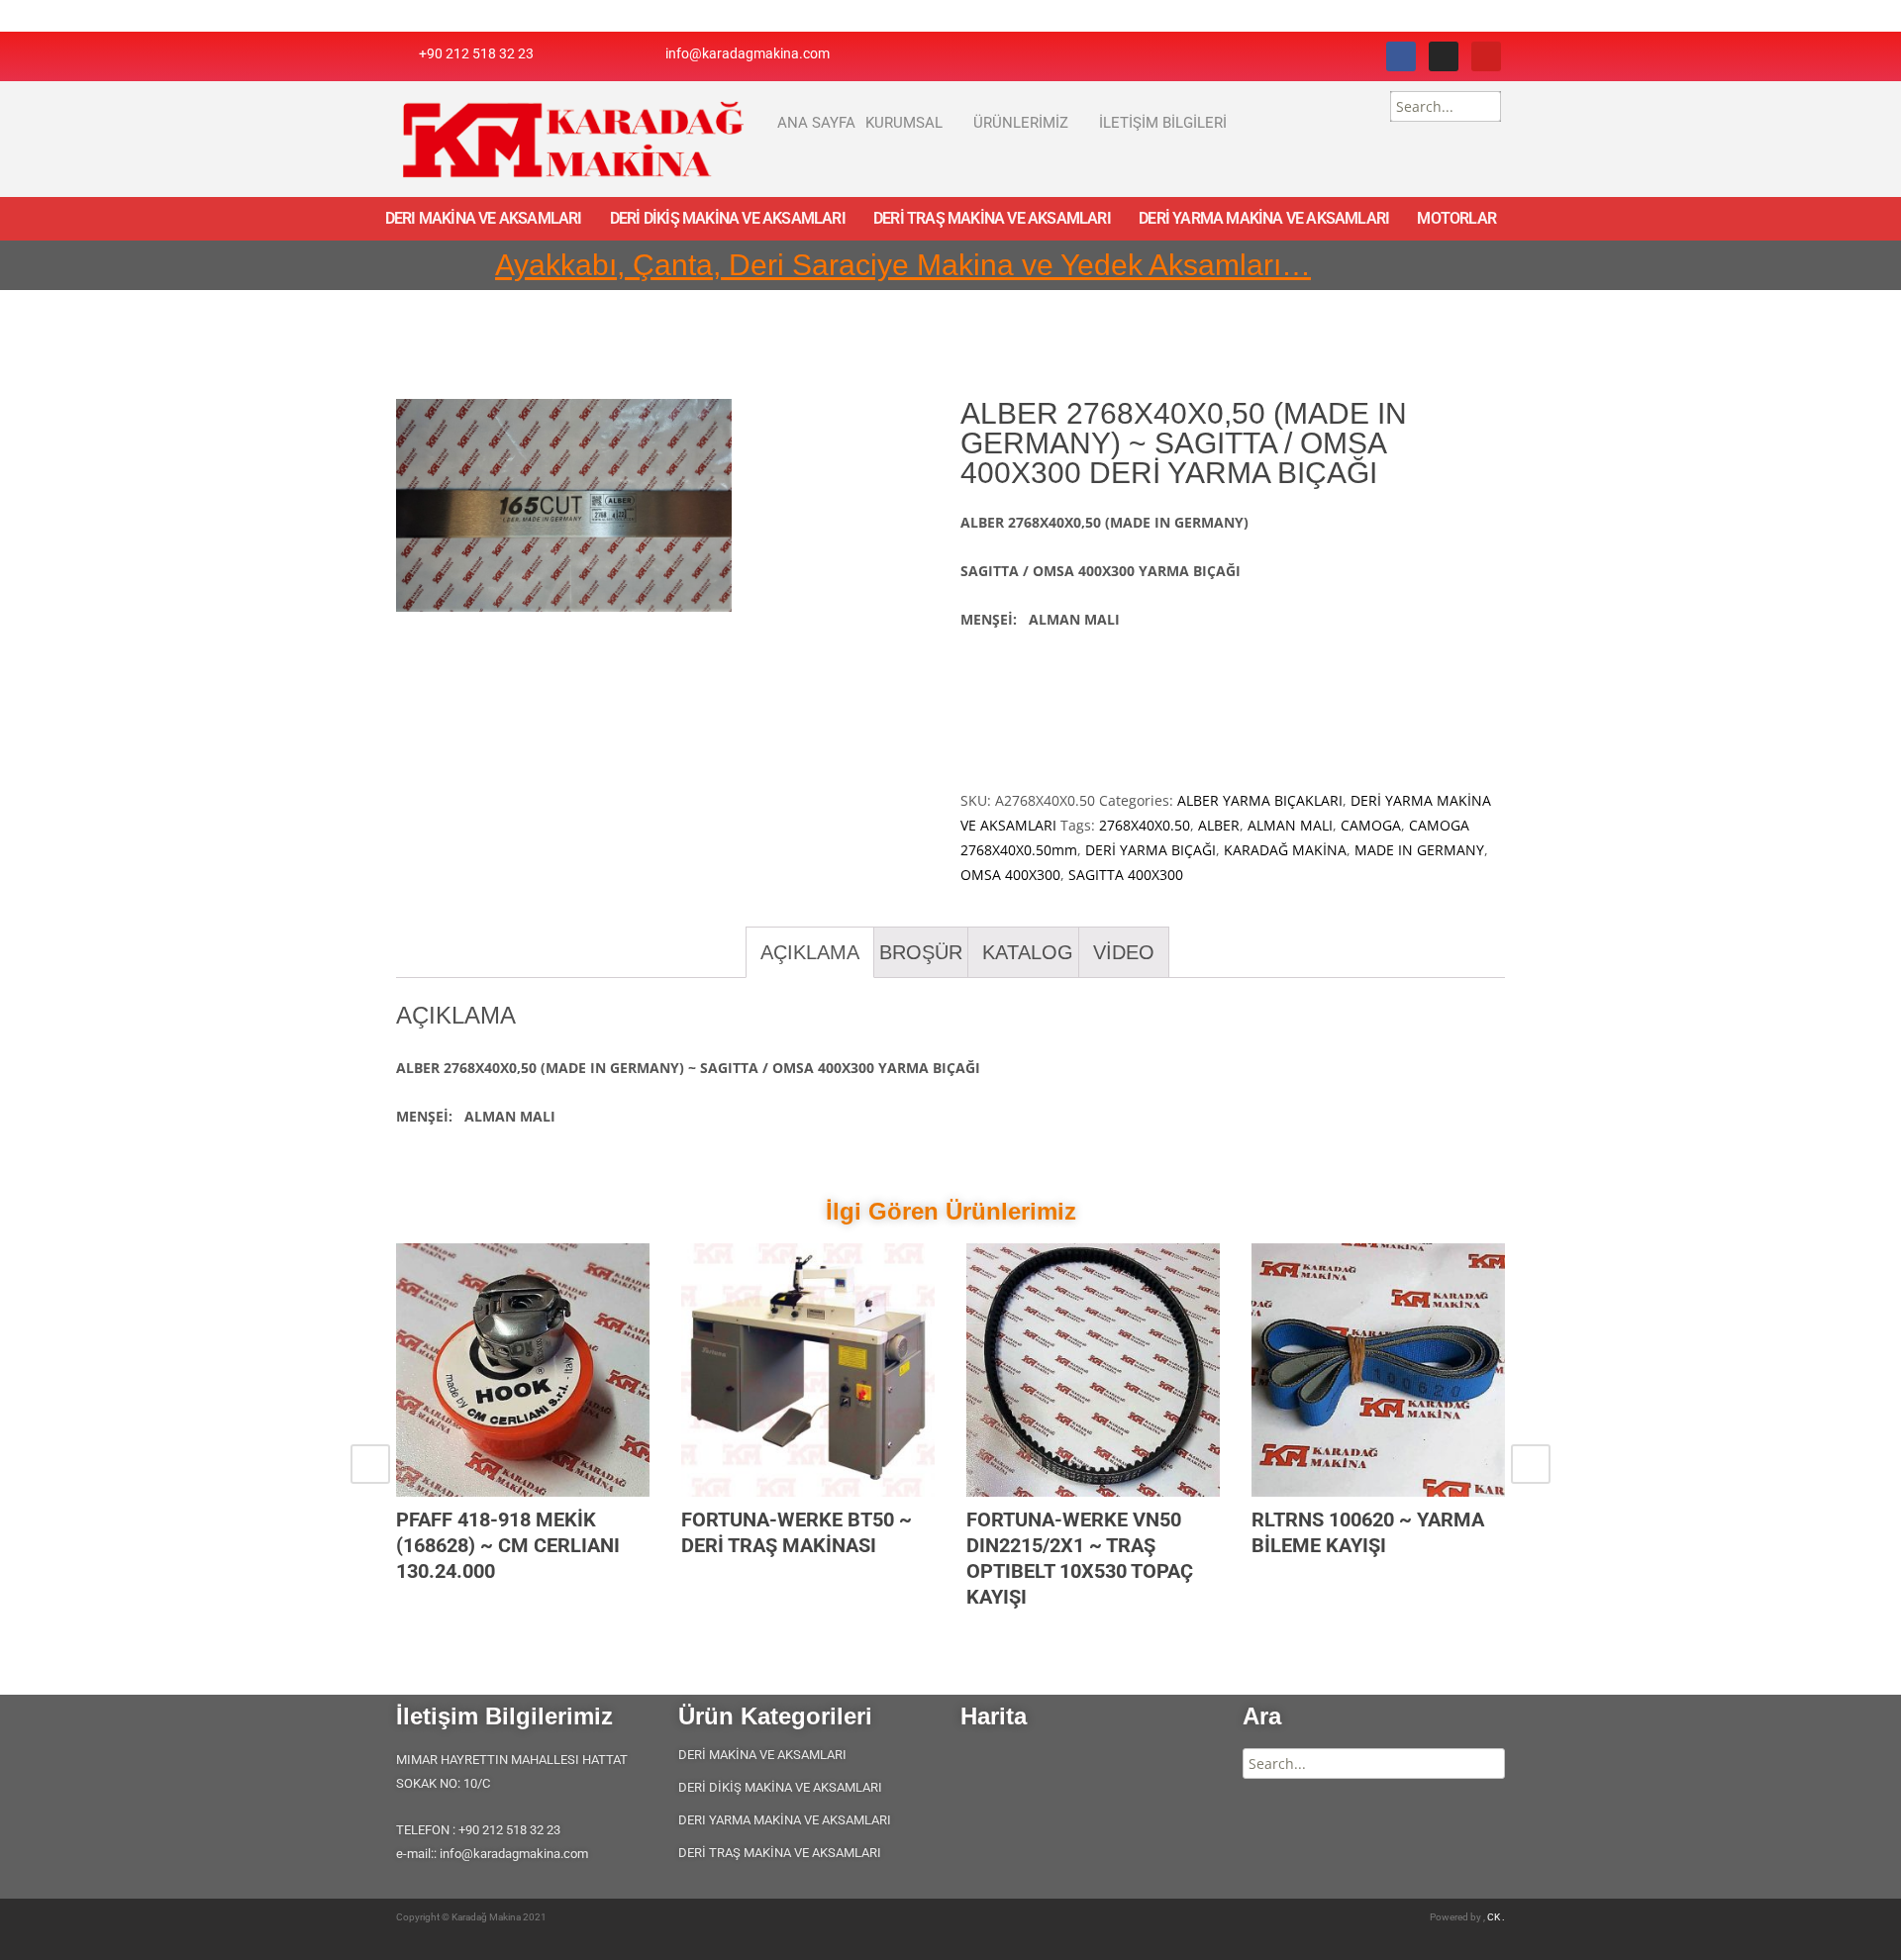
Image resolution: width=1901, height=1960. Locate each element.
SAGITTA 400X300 (1126, 875)
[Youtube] (1486, 56)
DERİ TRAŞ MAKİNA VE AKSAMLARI (992, 218)
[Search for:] (1446, 106)
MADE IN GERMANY (1419, 850)
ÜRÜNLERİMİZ (1021, 123)
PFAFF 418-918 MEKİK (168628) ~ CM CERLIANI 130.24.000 (508, 1545)
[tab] (810, 952)
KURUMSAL (904, 123)
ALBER (1219, 825)
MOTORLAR (1456, 218)
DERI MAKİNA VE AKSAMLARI (484, 218)
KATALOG (1028, 952)
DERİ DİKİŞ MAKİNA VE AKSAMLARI (728, 218)
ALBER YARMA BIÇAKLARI (1260, 800)
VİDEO (1124, 952)
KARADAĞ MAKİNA (1285, 850)
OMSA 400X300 (1010, 875)
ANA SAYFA (816, 123)
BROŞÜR (921, 952)
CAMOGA (1371, 825)
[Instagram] (1444, 56)
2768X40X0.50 (1145, 825)
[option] (523, 1438)
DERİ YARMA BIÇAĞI (1151, 850)
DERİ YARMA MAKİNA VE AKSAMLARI (1264, 218)
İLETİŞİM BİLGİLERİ (1163, 123)
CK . (1496, 1917)
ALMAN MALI (1290, 825)
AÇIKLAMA (810, 952)
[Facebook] (1401, 56)
